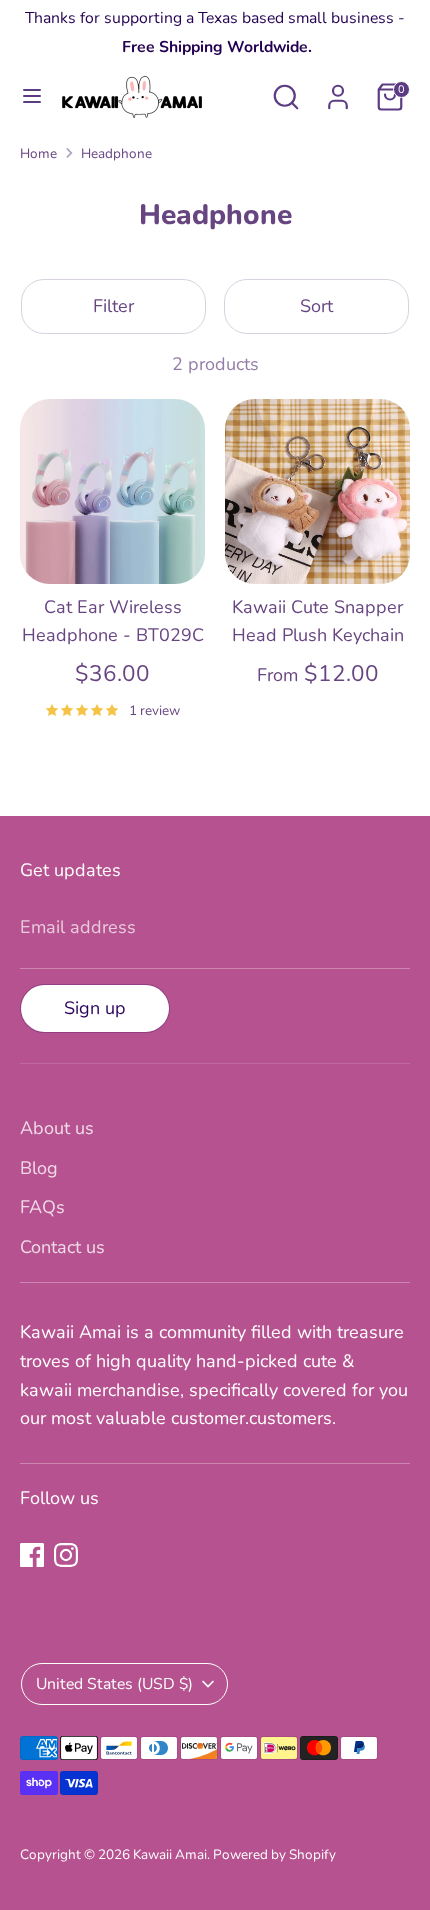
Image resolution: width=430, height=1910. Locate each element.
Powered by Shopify (274, 1854)
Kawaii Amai (170, 1854)
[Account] (338, 91)
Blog (39, 1168)
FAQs (42, 1207)
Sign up (95, 1008)
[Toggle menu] (32, 96)
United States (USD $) (114, 1684)
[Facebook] (32, 1555)
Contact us (62, 1247)
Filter (113, 306)
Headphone (116, 153)
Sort (316, 306)
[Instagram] (66, 1555)
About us (57, 1128)
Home (38, 153)
